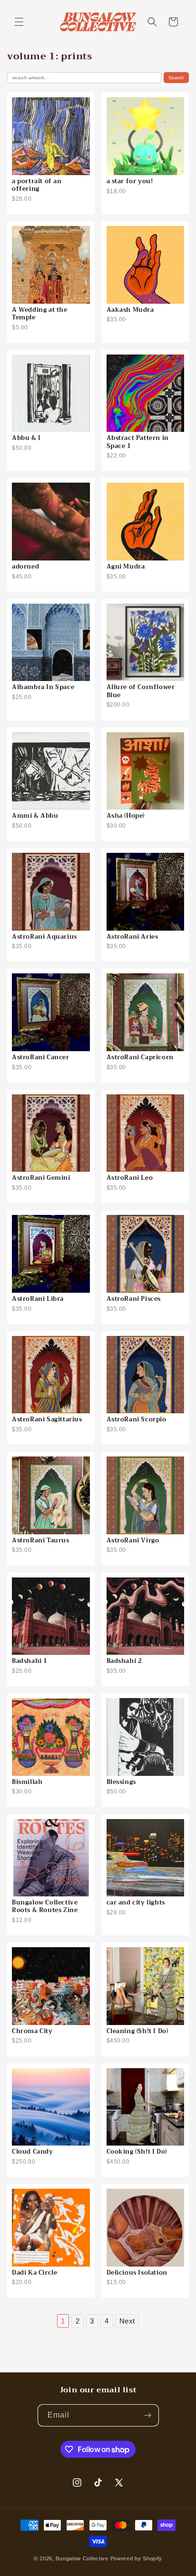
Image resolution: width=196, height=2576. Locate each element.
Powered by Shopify (137, 2558)
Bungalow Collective (82, 2558)
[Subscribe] (148, 2415)
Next (127, 2321)
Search (176, 78)
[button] (19, 22)
